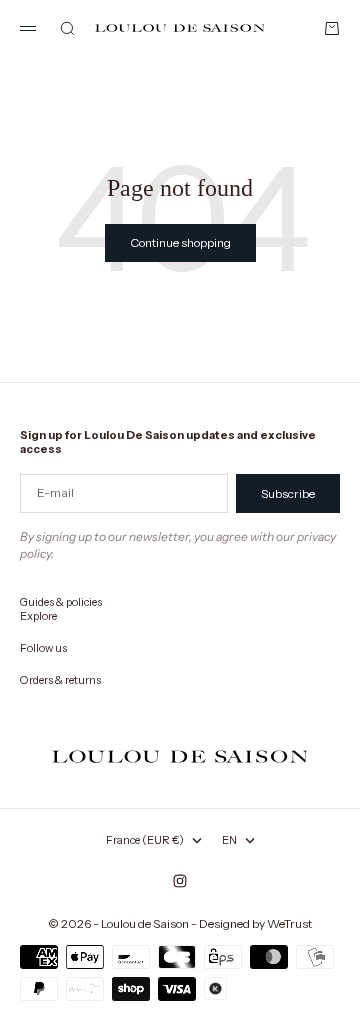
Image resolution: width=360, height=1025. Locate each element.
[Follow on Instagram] (180, 881)
